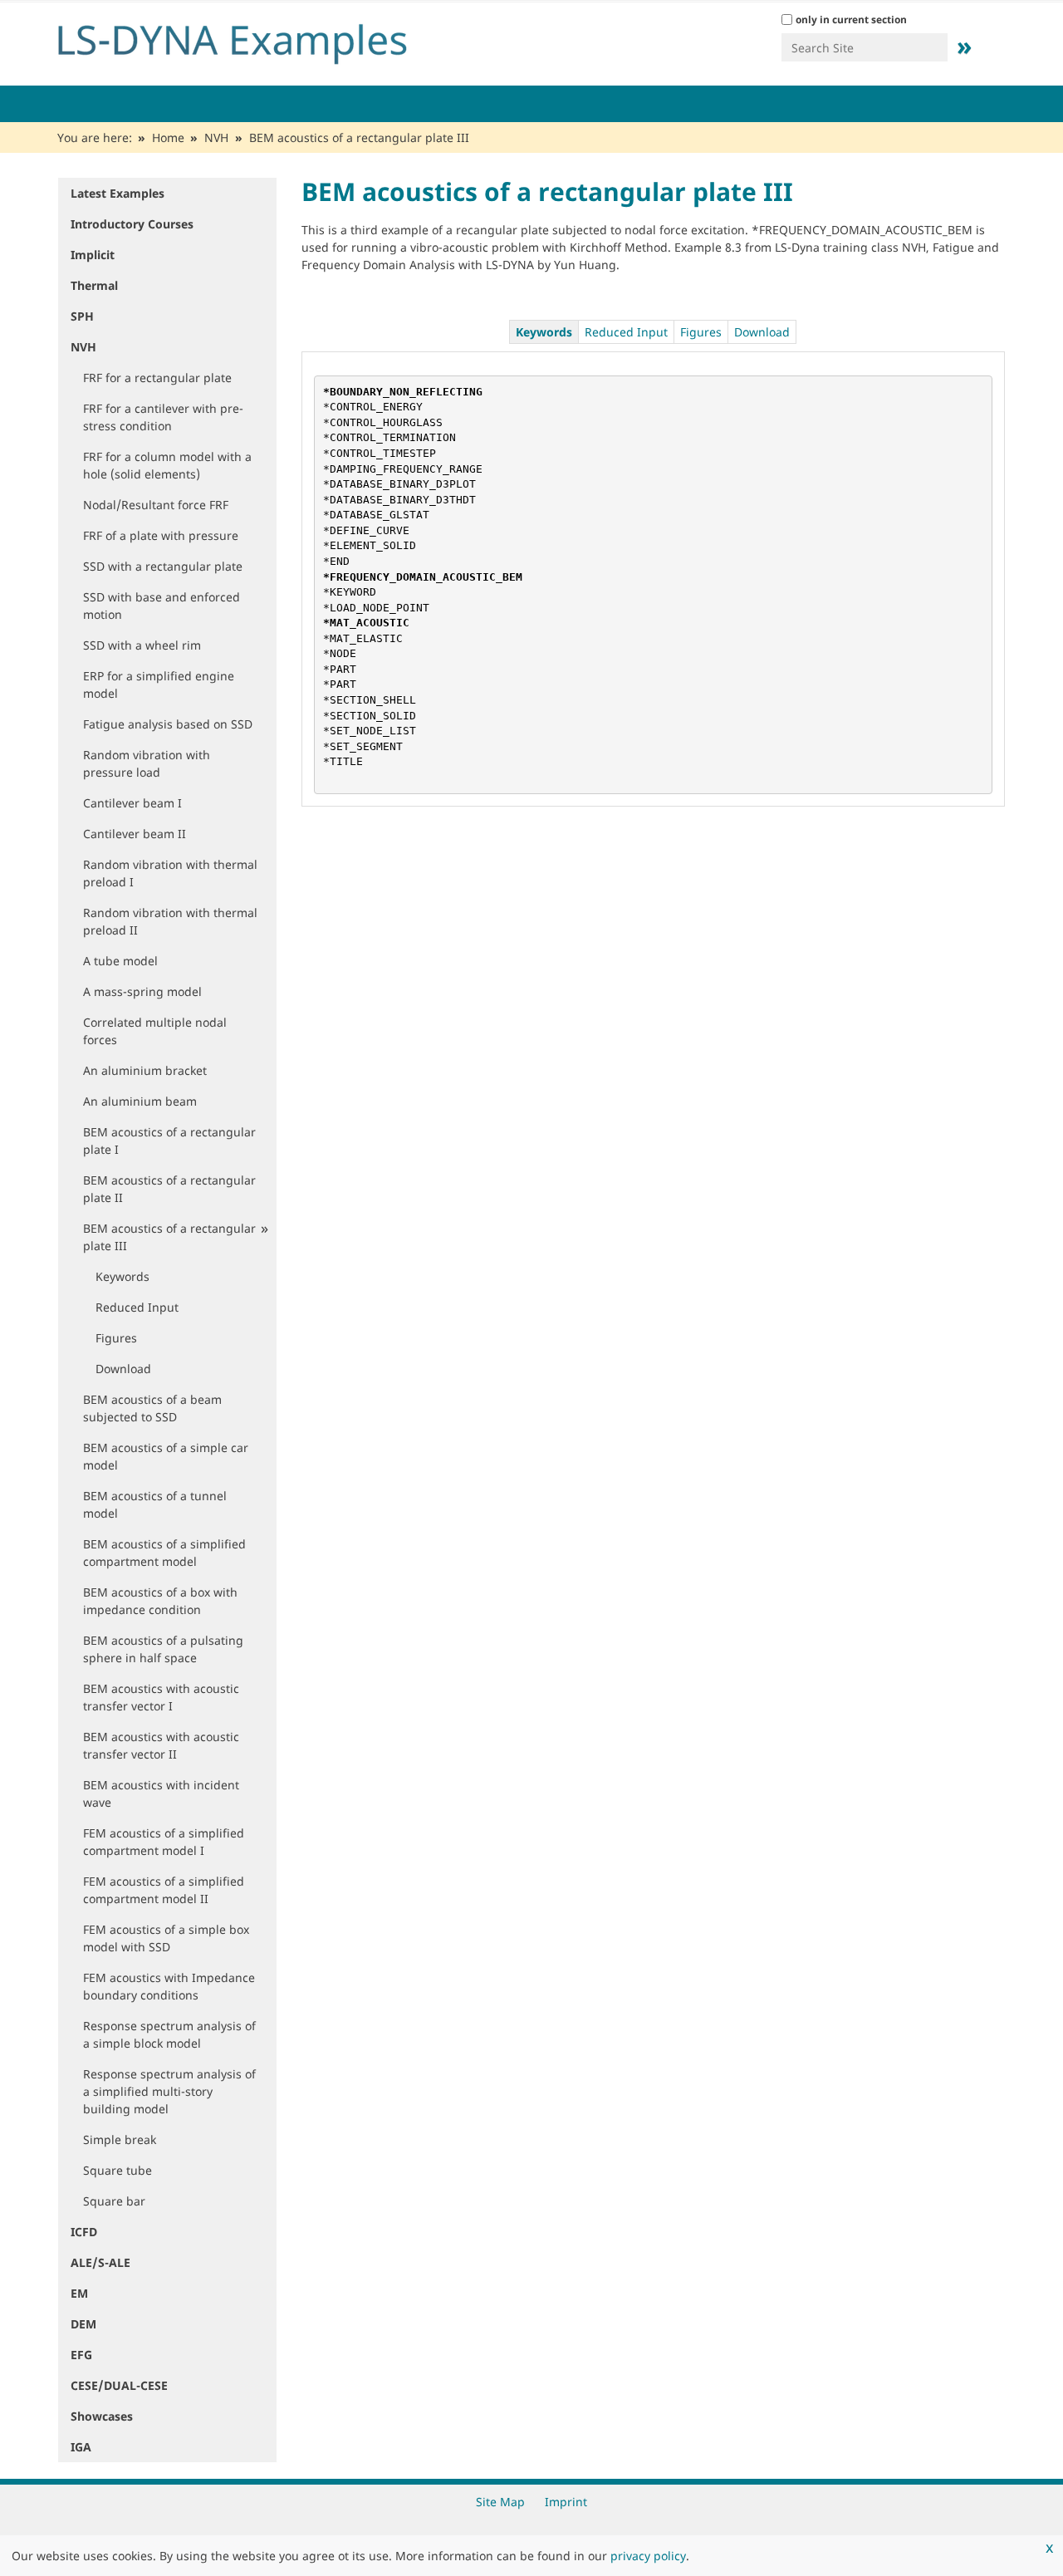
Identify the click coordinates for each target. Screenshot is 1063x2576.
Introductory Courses (132, 224)
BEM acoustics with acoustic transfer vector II (161, 1745)
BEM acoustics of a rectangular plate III (169, 1237)
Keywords (122, 1276)
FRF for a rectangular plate (157, 378)
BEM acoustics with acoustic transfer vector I (161, 1697)
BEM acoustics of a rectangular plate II (169, 1189)
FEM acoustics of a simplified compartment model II (164, 1890)
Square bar (114, 2201)
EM (79, 2293)
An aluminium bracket (145, 1070)
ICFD (84, 2232)
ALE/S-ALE (100, 2262)
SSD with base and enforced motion (162, 606)
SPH (82, 316)
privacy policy (648, 2556)
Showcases (102, 2416)
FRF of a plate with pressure (161, 535)
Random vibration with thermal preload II (170, 921)
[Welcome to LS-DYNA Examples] (257, 40)
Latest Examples (118, 193)
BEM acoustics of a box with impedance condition (160, 1601)
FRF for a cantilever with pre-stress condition (163, 417)
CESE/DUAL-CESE (119, 2385)
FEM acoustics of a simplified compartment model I (164, 1842)
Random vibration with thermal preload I (170, 873)
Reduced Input (137, 1307)
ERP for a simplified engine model (159, 684)
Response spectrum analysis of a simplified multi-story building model (169, 2091)
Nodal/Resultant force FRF (156, 505)
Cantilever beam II (135, 834)
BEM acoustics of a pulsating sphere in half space (163, 1649)
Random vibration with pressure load (147, 763)
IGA (81, 2447)
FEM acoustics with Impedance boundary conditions (169, 1986)
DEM (83, 2324)
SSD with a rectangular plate (163, 566)
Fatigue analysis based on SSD (168, 724)
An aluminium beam (140, 1101)
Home (168, 137)
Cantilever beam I (132, 803)
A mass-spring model (142, 991)
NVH (216, 137)
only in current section (851, 20)
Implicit (93, 255)
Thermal (94, 285)
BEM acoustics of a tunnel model (155, 1504)
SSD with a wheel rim (142, 645)
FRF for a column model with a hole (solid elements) (167, 465)
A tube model (120, 961)
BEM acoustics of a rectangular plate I (169, 1141)
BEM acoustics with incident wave (161, 1793)
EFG (81, 2355)
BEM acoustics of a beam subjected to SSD (152, 1408)
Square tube (118, 2170)
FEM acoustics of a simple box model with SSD (166, 1938)
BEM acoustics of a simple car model (166, 1456)
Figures (116, 1338)
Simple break (120, 2139)
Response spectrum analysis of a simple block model (169, 2034)
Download (123, 1369)
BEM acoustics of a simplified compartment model (164, 1553)
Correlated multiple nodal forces (155, 1031)
